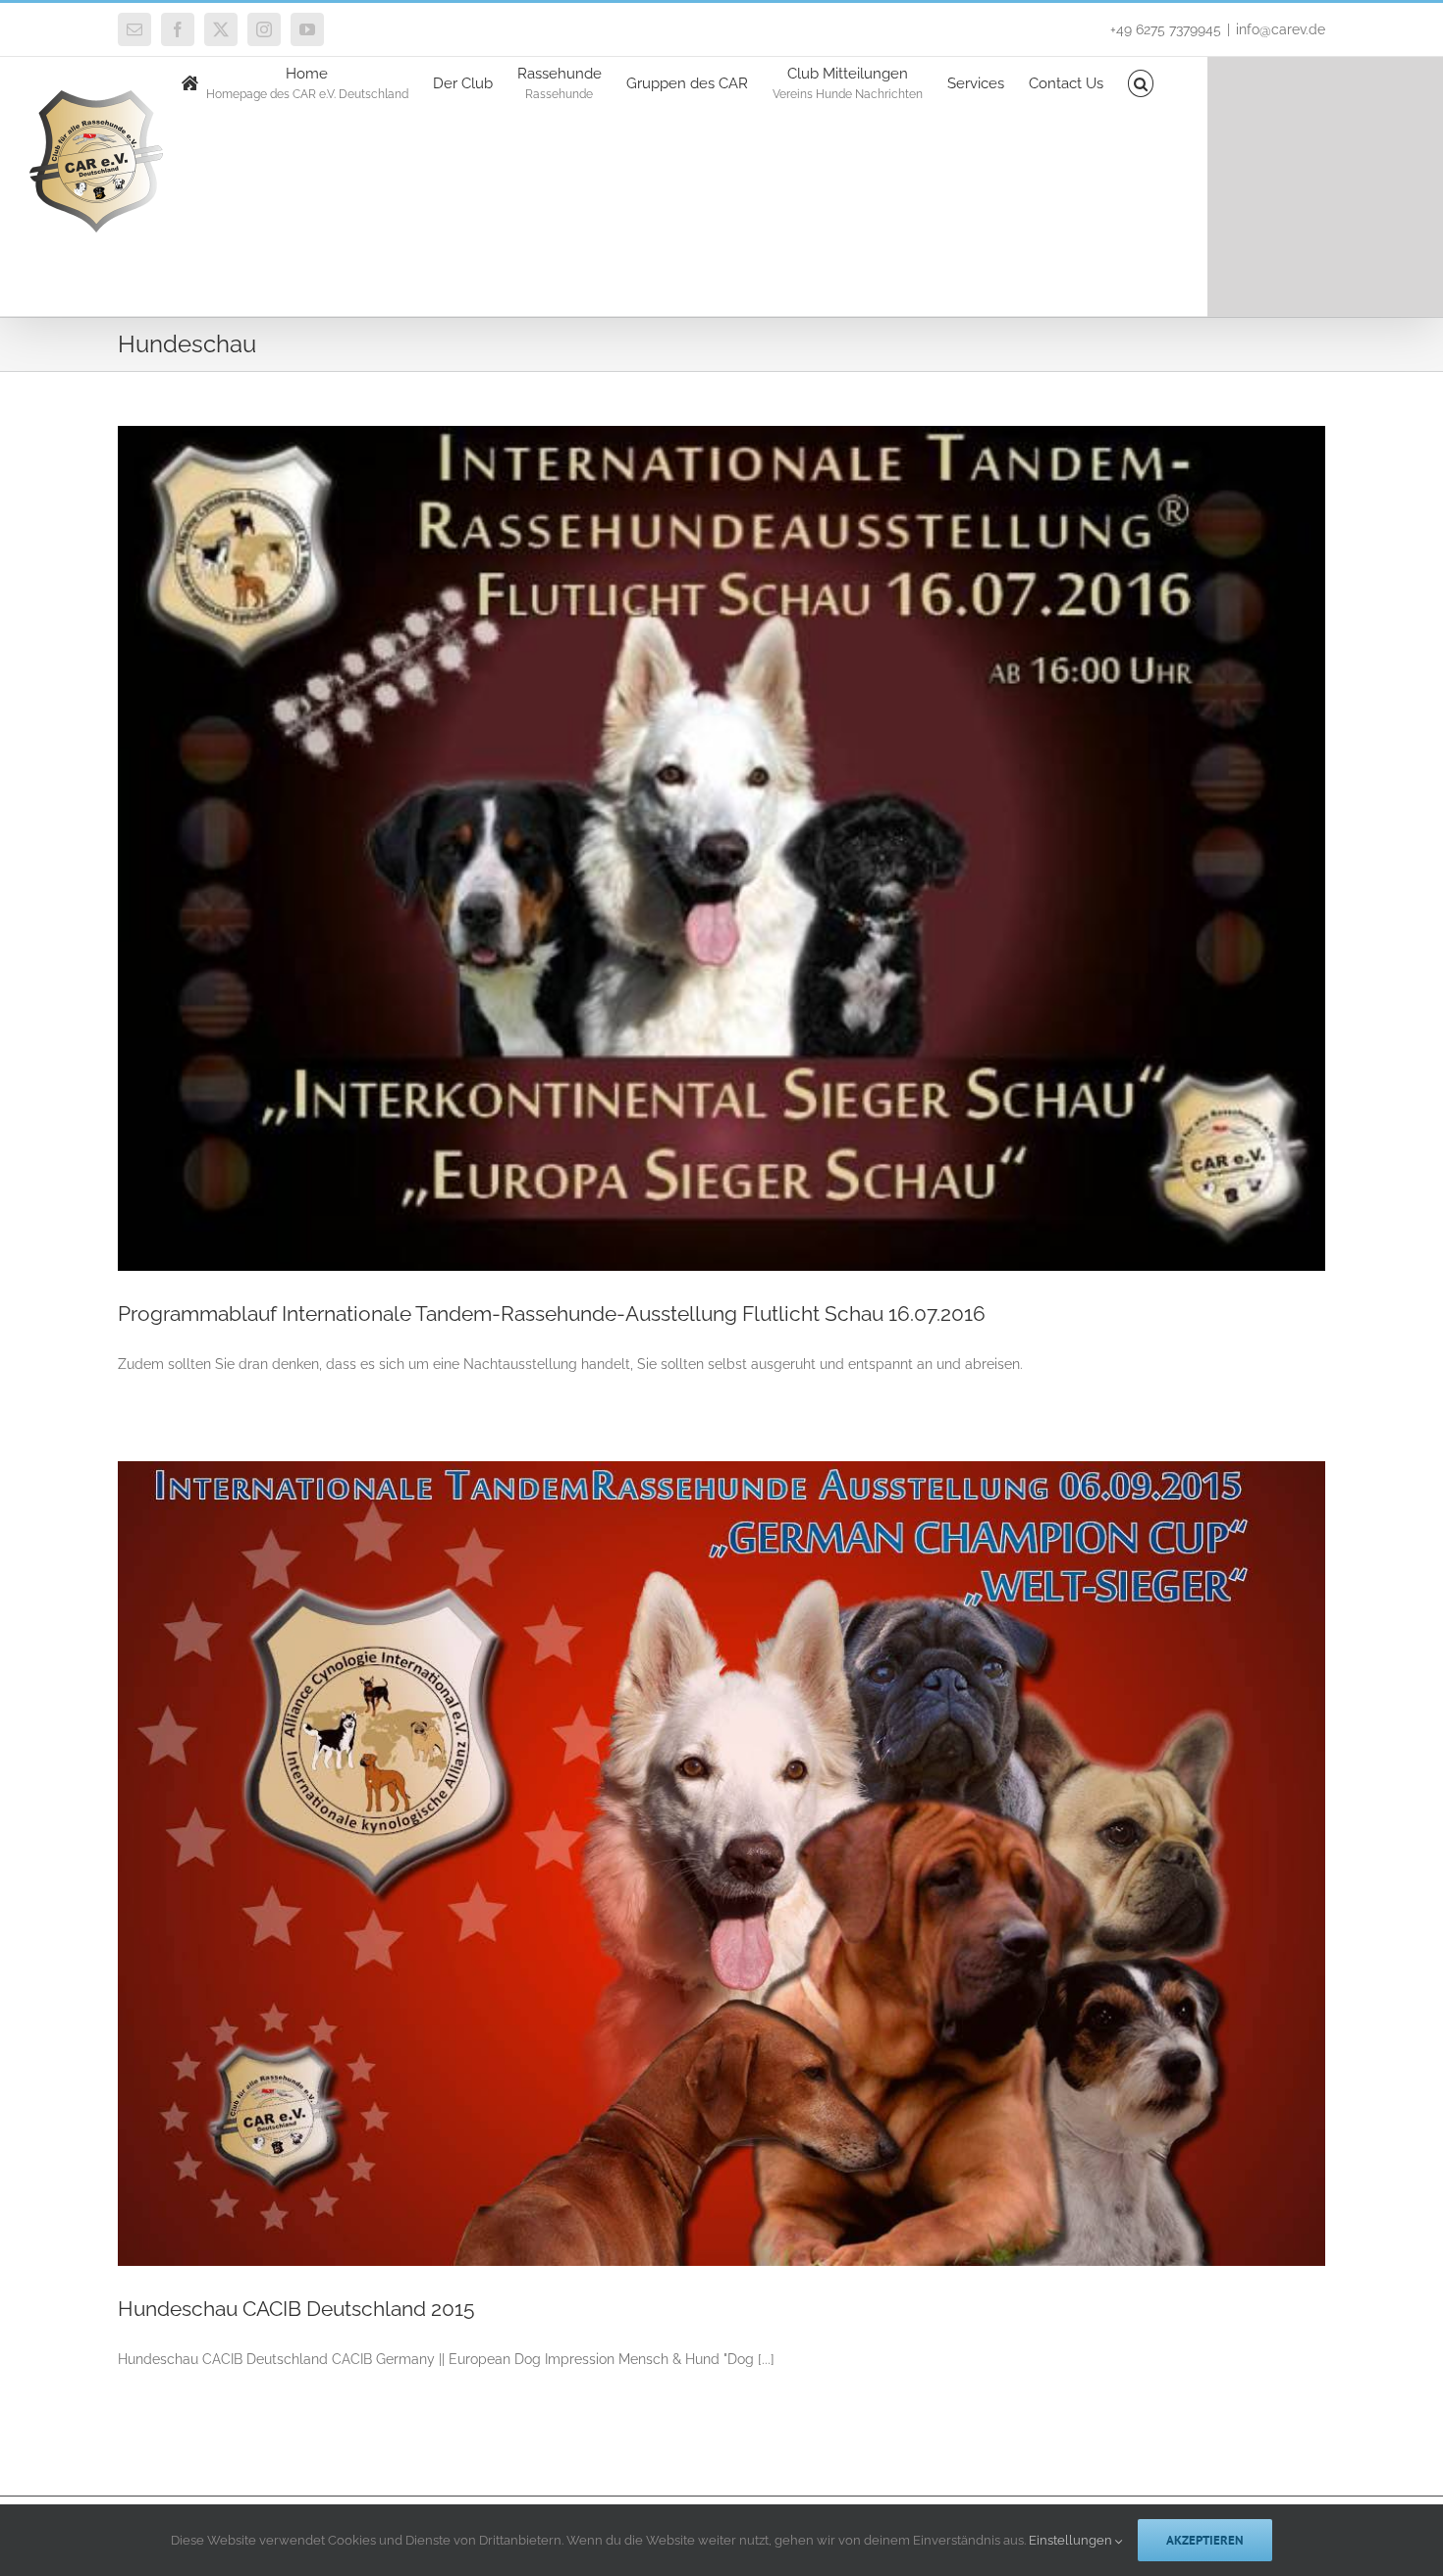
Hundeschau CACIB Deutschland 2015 (296, 2309)
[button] (1141, 82)
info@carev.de (1281, 29)
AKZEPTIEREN (1205, 2540)
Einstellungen (1072, 2540)
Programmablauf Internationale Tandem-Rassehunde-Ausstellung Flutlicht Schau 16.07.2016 (552, 1314)
